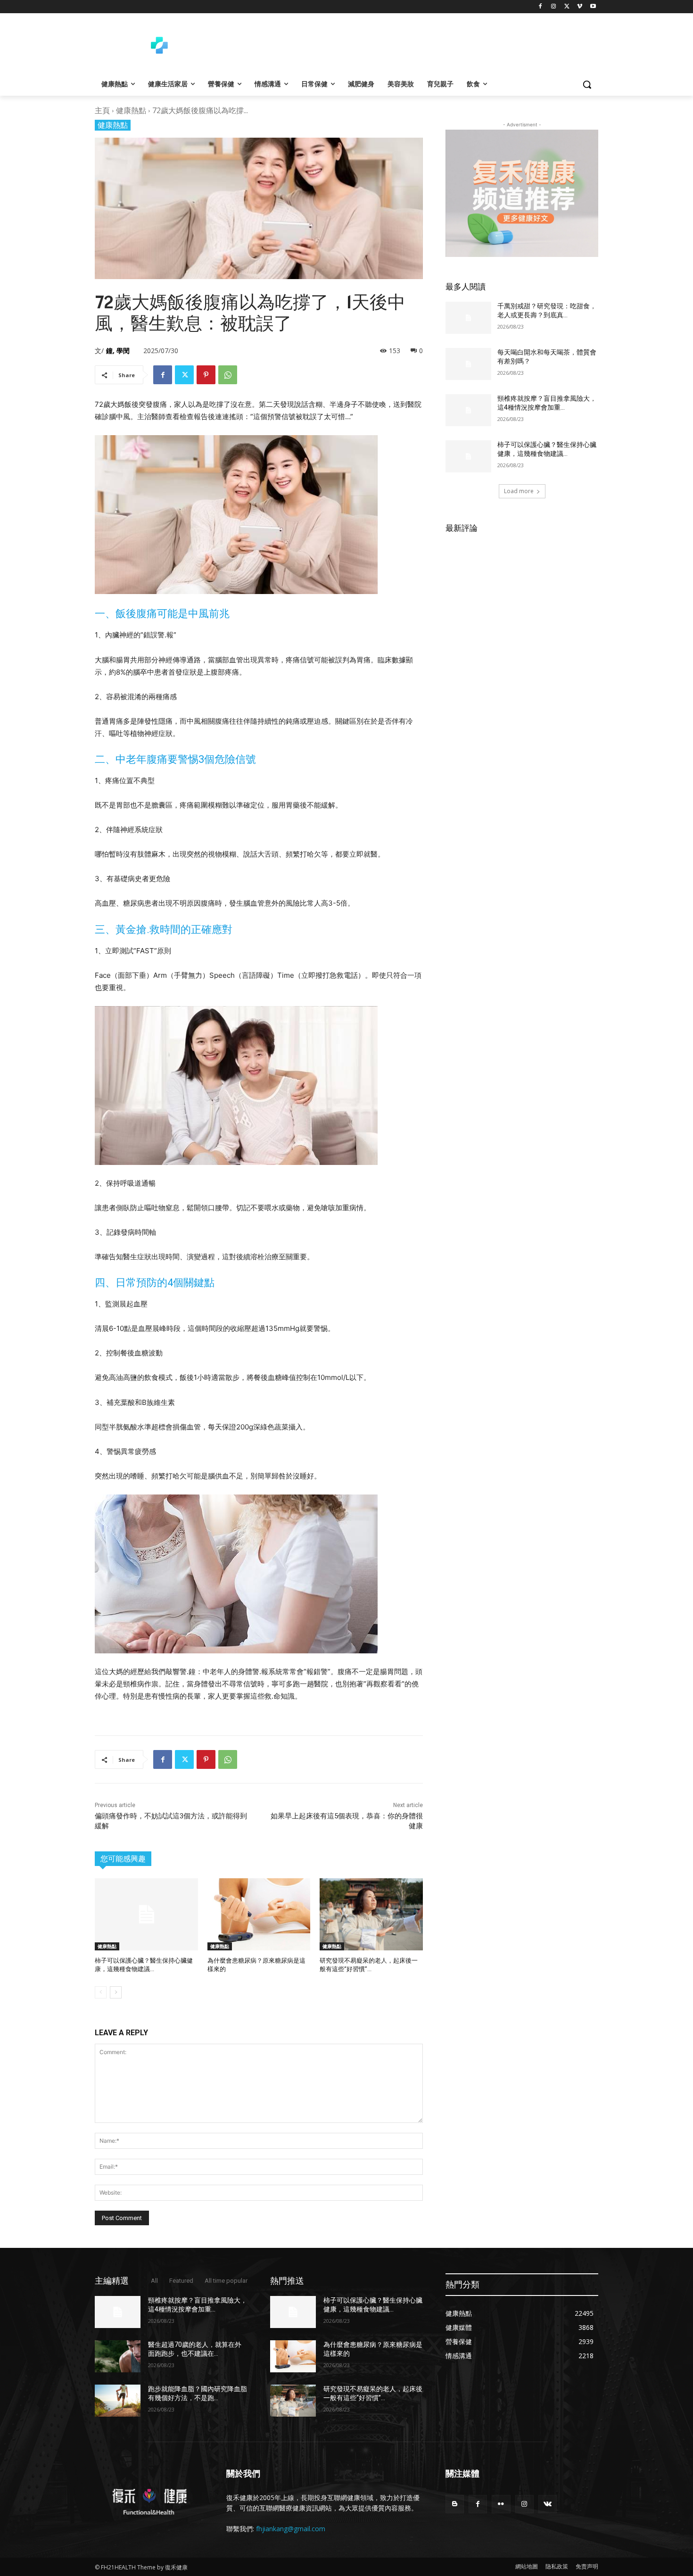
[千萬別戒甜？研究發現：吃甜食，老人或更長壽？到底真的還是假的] (468, 318)
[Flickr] (501, 2504)
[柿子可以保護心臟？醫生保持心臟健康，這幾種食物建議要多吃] (146, 1914)
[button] (587, 84)
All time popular (226, 2281)
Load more (519, 491)
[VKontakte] (548, 2504)
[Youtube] (593, 7)
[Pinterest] (206, 375)
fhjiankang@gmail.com (291, 2529)
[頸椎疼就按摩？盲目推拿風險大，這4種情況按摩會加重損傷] (468, 410)
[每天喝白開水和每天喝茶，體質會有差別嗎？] (468, 364)
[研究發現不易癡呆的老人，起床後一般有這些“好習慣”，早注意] (371, 1914)
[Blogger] (455, 2504)
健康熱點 (131, 110)
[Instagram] (554, 7)
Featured (181, 2281)
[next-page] (116, 1992)
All (154, 2281)
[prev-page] (101, 1992)
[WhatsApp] (228, 375)
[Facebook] (540, 7)
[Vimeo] (580, 7)
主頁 (102, 110)
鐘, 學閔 (118, 351)
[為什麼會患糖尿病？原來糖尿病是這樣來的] (259, 1914)
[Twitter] (567, 7)
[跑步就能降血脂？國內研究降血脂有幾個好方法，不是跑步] (118, 2401)
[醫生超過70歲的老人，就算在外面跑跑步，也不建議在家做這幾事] (118, 2356)
